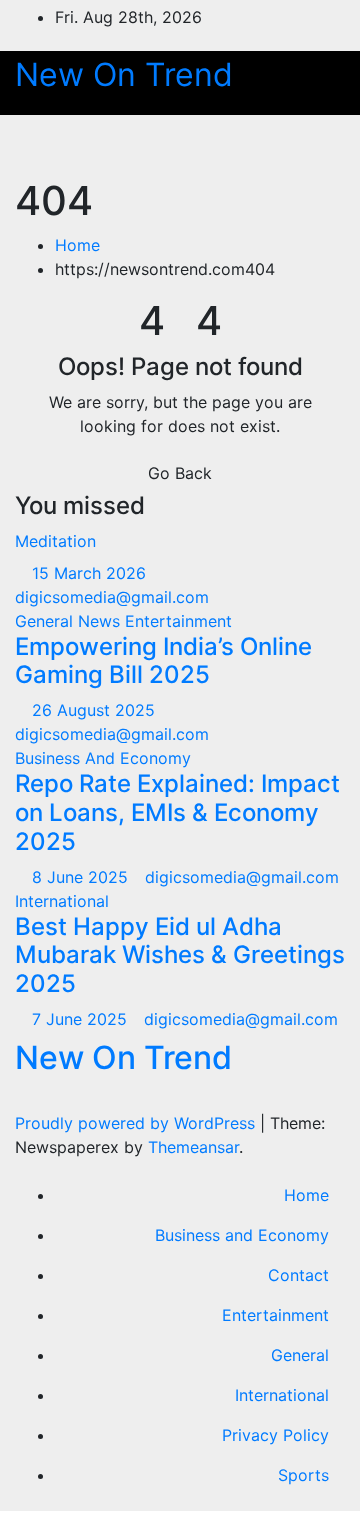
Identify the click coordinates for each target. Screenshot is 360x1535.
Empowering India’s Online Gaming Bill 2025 (163, 661)
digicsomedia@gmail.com (242, 877)
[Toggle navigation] (308, 146)
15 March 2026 (91, 573)
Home (77, 245)
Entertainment (178, 621)
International (62, 901)
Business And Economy (103, 758)
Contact (298, 1275)
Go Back (180, 473)
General (300, 1355)
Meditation (55, 541)
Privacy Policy (275, 1435)
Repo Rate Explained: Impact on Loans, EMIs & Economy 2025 (177, 812)
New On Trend (124, 74)
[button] (237, 146)
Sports (303, 1475)
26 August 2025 (96, 710)
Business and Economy (242, 1235)
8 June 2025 (82, 877)
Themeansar (193, 1147)
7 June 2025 (82, 1019)
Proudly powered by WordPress (137, 1123)
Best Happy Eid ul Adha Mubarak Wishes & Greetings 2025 (180, 955)
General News (70, 621)
